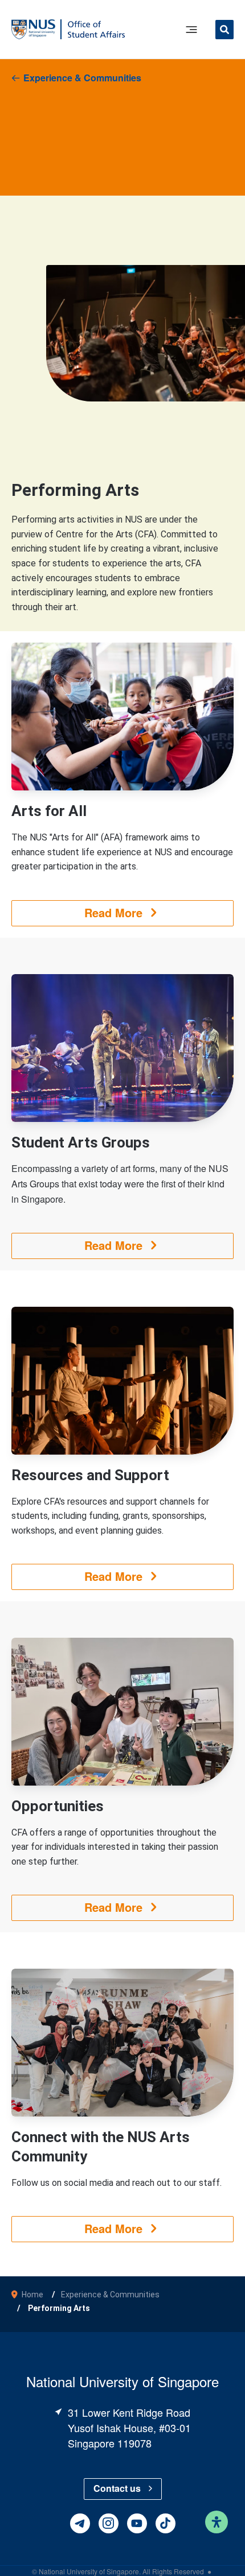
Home (32, 2295)
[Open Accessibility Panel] (217, 2522)
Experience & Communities (82, 78)
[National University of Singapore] (33, 29)
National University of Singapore (89, 2571)
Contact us (117, 2488)
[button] (224, 31)
